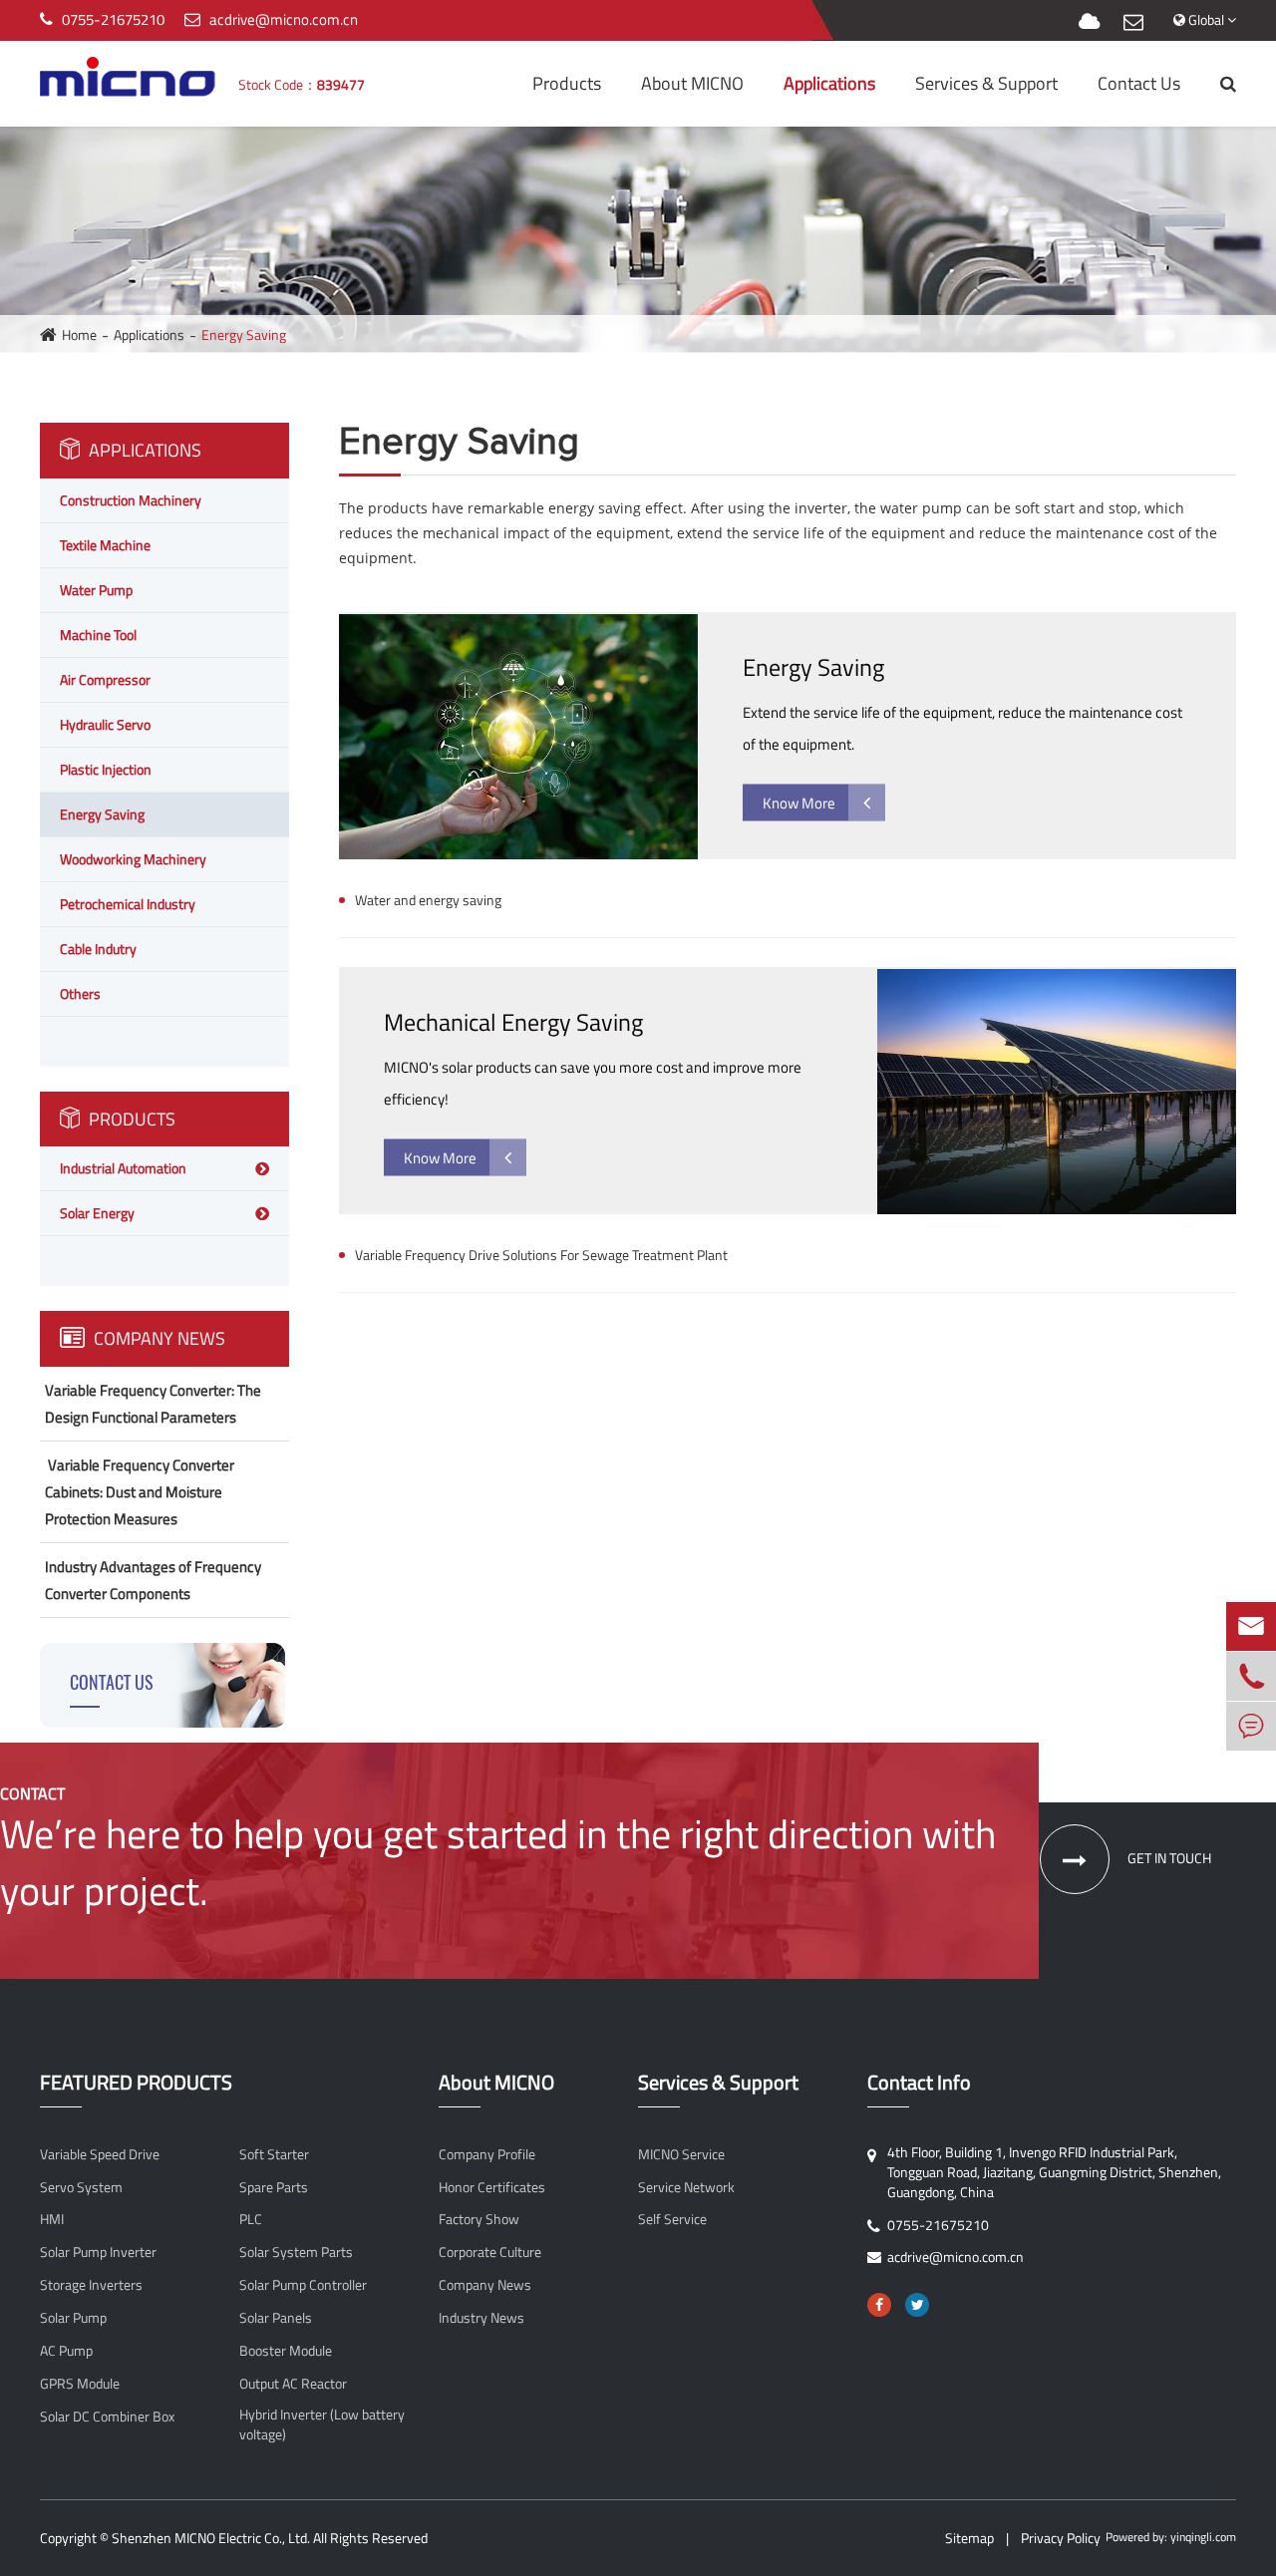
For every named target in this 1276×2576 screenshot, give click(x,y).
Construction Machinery (131, 500)
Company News (158, 1338)
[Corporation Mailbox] (1133, 22)
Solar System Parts (296, 2252)
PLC (251, 2219)
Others (80, 993)
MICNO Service (681, 2154)
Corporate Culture (490, 2252)
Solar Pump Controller (303, 2285)
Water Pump (96, 590)
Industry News (481, 2318)
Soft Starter (274, 2154)
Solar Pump (73, 2318)
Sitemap (969, 2538)
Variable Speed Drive (100, 2154)
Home (79, 334)
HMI (52, 2219)
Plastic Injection (106, 769)
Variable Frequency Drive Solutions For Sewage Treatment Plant (541, 1255)
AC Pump (66, 2351)
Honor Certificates (492, 2187)
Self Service (672, 2219)
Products (567, 83)
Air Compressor (105, 679)
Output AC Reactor (293, 2384)
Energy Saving (244, 334)
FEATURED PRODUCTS (136, 2083)
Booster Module (286, 2351)
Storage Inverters (91, 2285)
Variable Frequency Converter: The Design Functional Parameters (153, 1404)
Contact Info (919, 2083)
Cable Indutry (98, 949)
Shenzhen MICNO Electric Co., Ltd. (211, 2538)
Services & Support (986, 83)
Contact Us (1139, 83)
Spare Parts (274, 2187)
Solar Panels (276, 2318)
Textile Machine (105, 545)
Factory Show (479, 2219)
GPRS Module (80, 2384)
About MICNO (692, 83)
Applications (829, 83)
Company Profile (487, 2154)
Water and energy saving (428, 900)
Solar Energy (97, 1213)
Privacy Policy (1061, 2538)
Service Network (686, 2187)
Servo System (81, 2187)
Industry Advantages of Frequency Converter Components (153, 1580)
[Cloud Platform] (1089, 22)
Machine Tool (98, 635)
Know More (799, 803)
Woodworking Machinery (133, 859)
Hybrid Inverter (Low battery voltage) (322, 2424)
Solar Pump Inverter (98, 2252)
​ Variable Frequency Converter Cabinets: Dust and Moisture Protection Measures (140, 1492)
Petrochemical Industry (128, 904)
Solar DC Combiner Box (107, 2416)
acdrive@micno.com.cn (284, 19)
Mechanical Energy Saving (513, 1022)
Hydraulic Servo (105, 724)
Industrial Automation (123, 1168)
